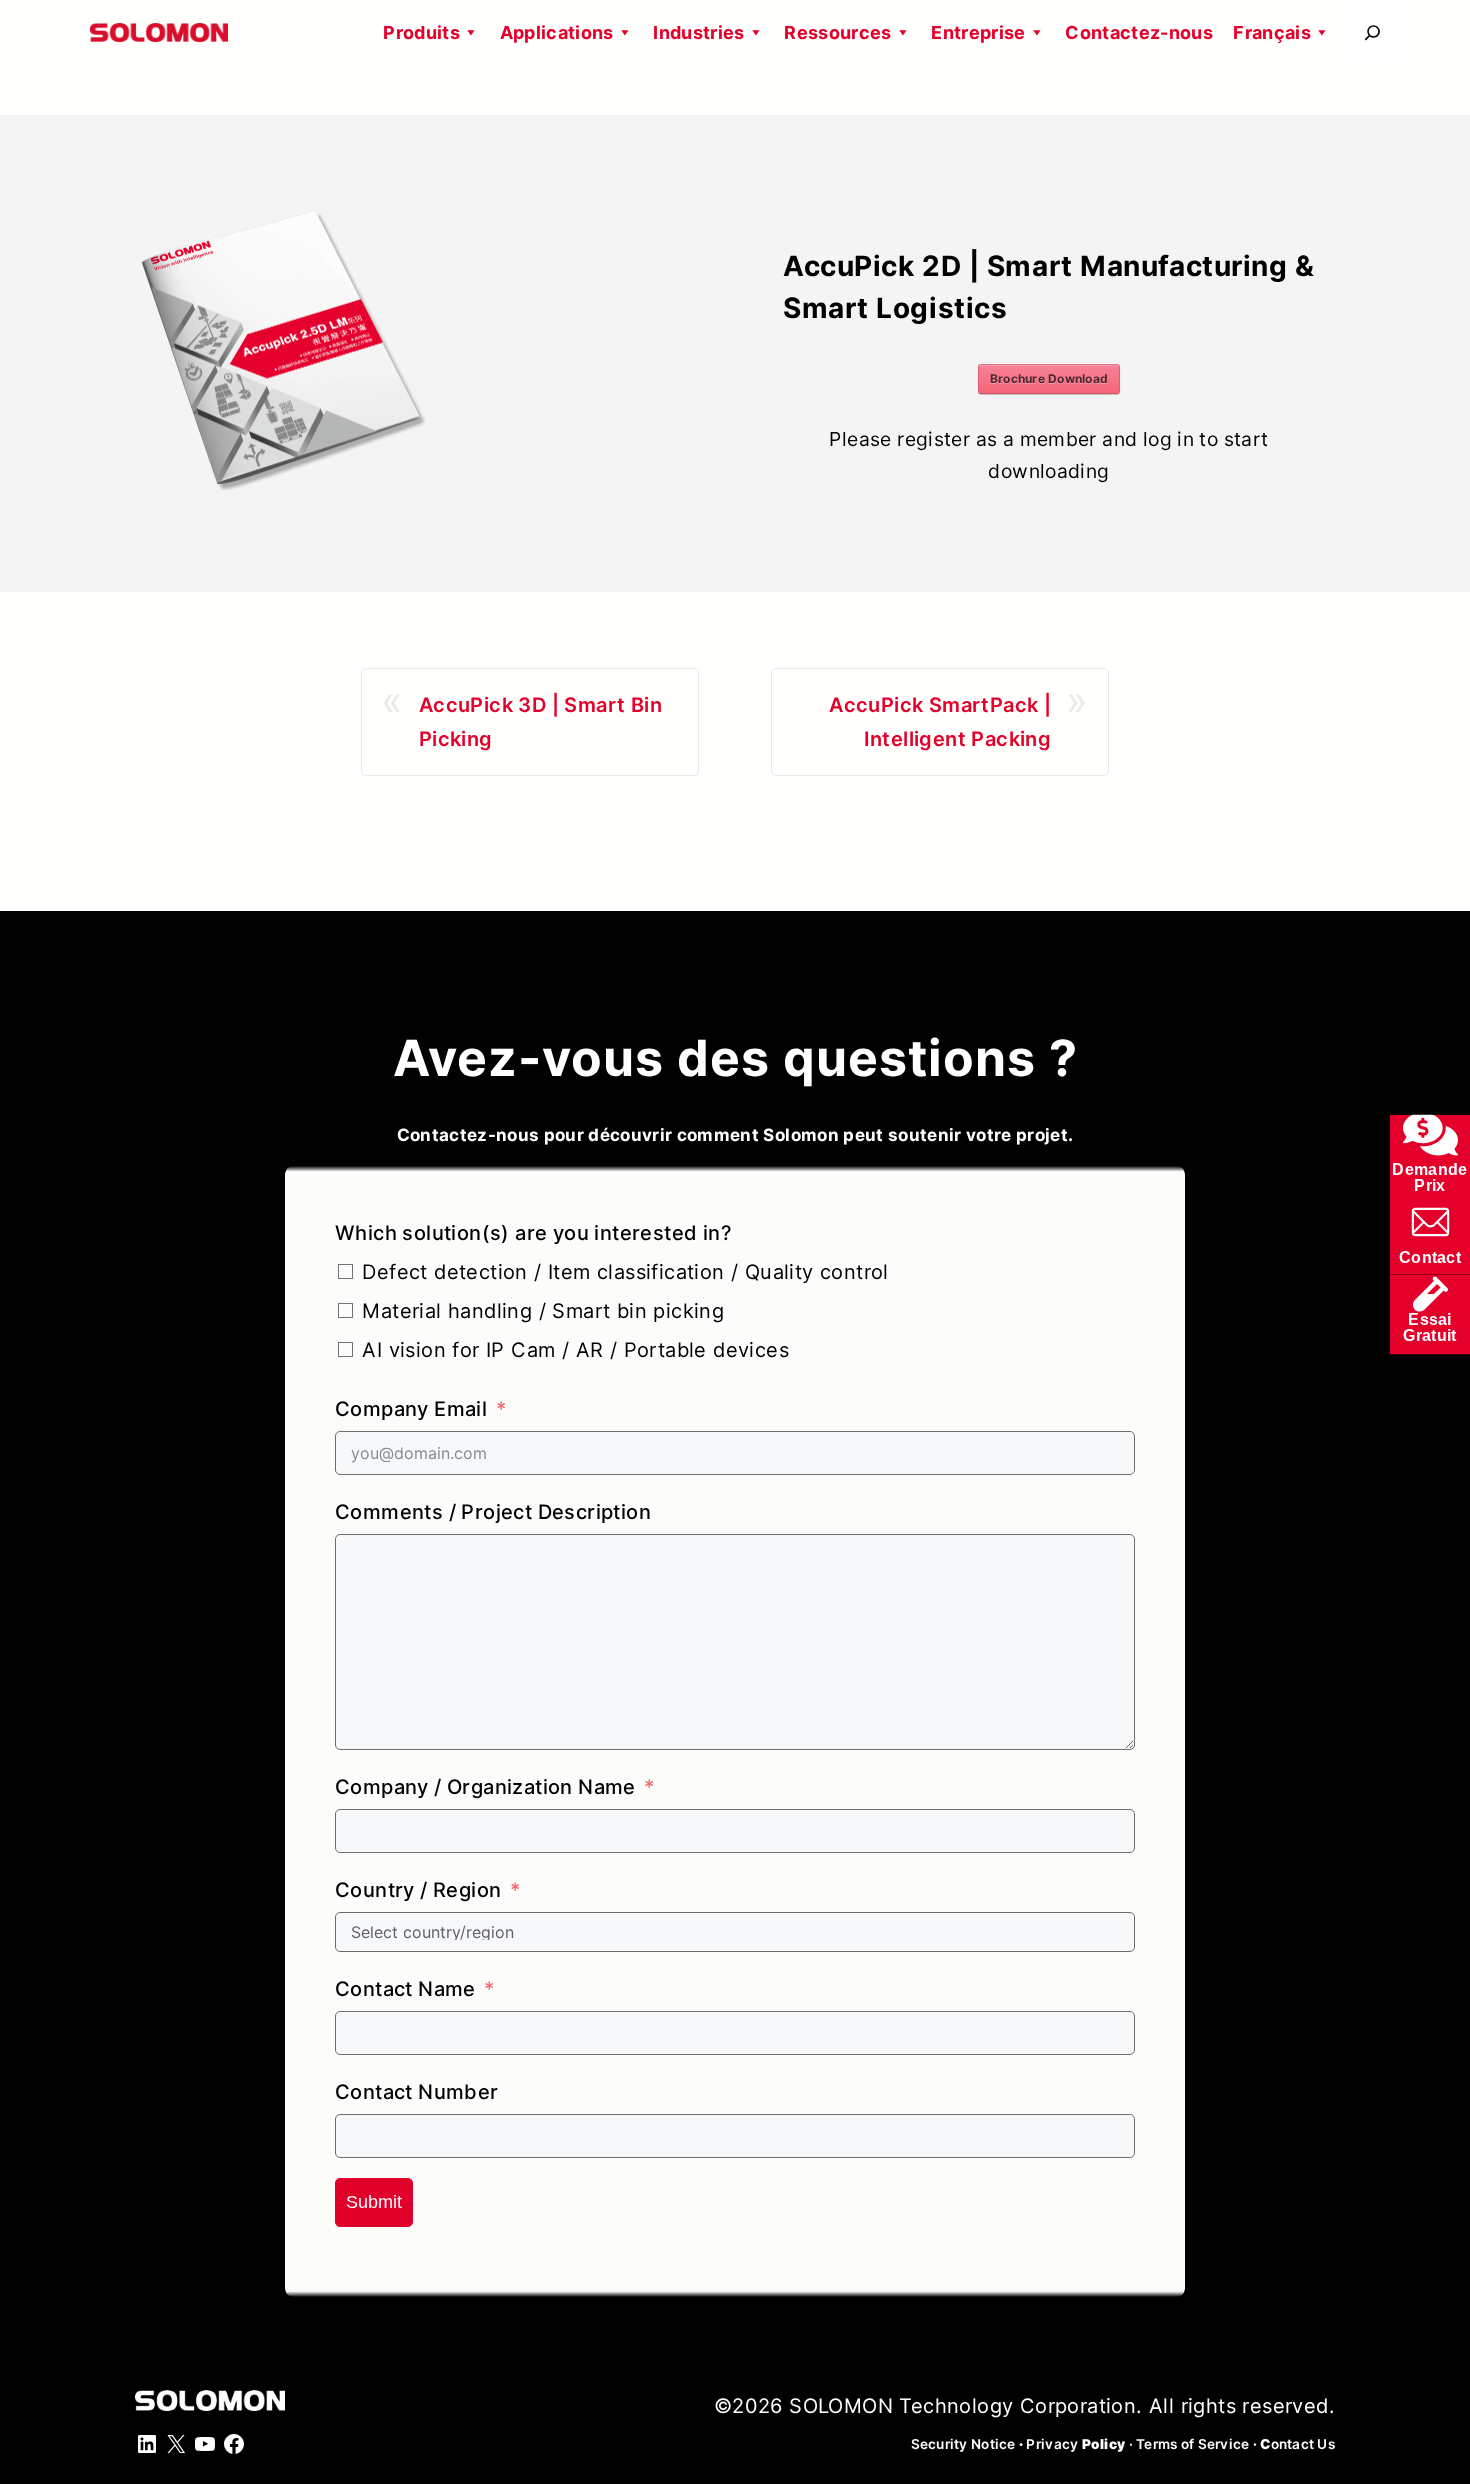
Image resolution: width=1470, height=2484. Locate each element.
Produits (421, 32)
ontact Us (1297, 2444)
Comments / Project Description (493, 1512)
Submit (374, 2202)
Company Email (411, 1409)
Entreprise (978, 32)
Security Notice (963, 2444)
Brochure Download (1049, 378)
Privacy (1075, 2444)
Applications (557, 32)
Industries (699, 32)
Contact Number (417, 2092)
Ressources (838, 32)
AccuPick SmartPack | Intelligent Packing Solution (940, 724)
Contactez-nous (1139, 32)
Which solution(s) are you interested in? (533, 1233)
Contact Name (405, 1989)
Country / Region (418, 1890)
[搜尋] (1372, 32)
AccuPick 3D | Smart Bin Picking (540, 722)
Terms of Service (1192, 2444)
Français (1272, 32)
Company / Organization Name (485, 1787)
